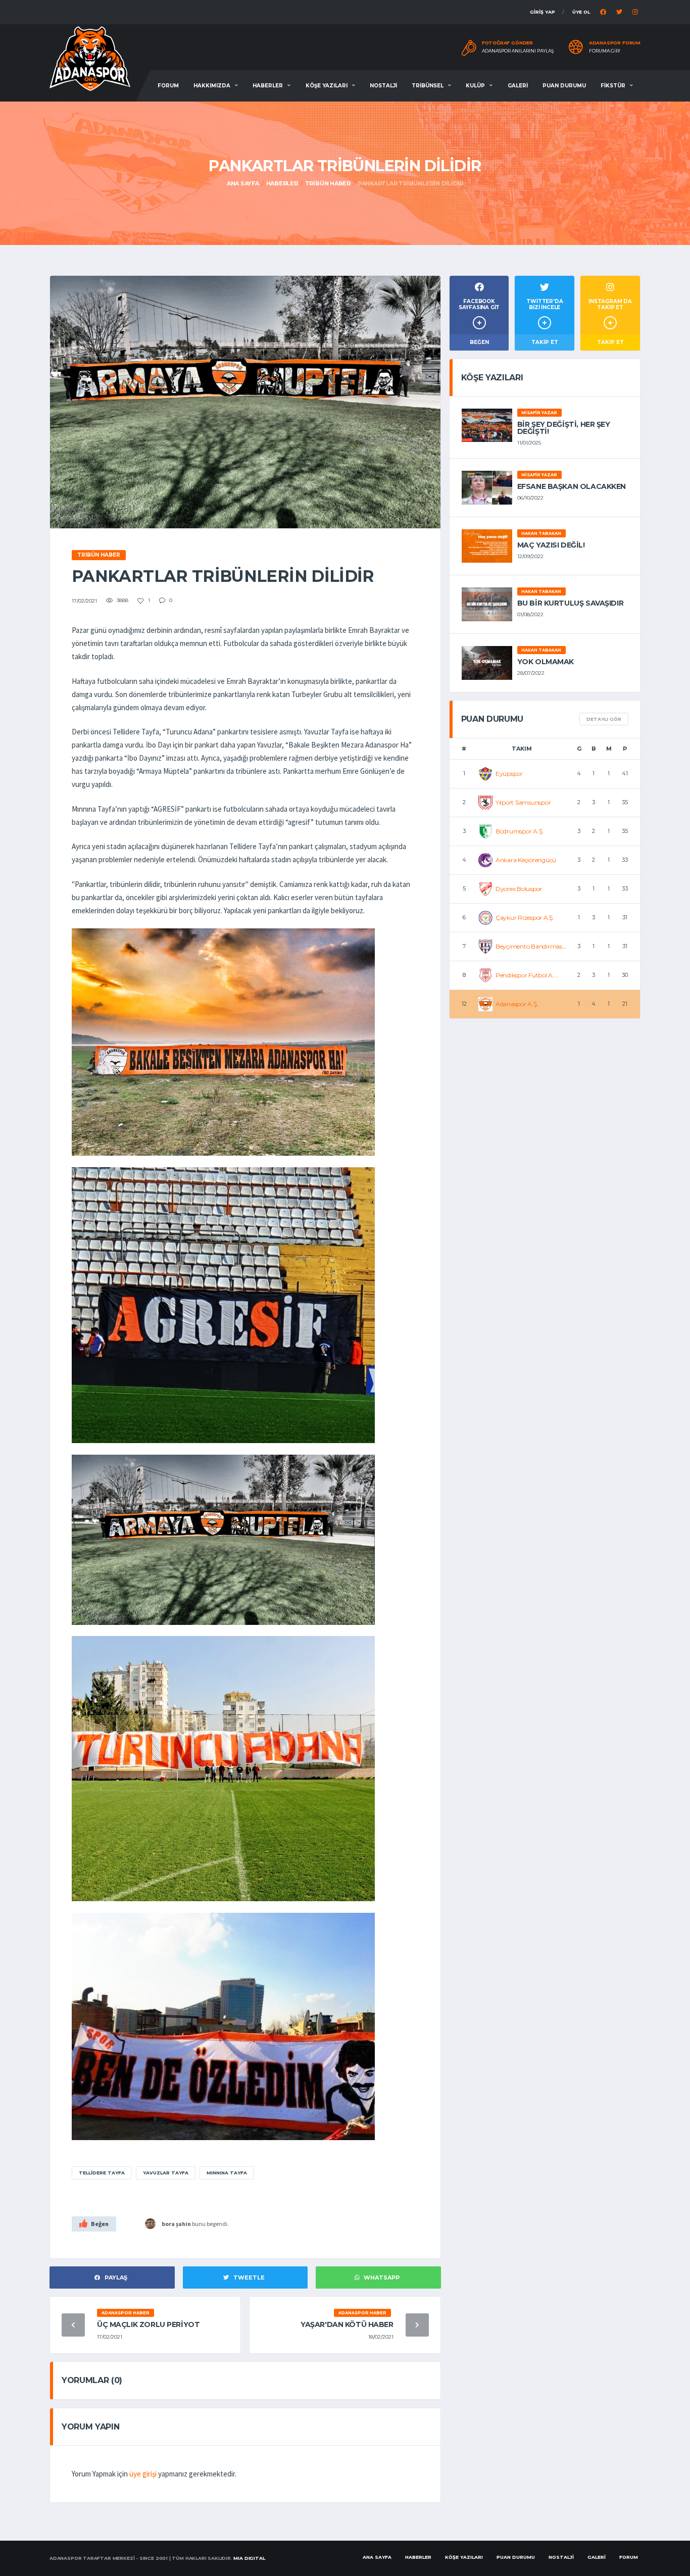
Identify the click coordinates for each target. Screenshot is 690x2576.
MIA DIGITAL (249, 2558)
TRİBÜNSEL (428, 86)
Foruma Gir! (605, 51)
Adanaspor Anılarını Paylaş (518, 51)
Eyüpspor (509, 774)
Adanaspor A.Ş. (517, 1004)
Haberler (282, 183)
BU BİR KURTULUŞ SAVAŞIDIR (571, 603)
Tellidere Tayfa (102, 2173)
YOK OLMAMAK (546, 662)
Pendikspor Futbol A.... (527, 975)
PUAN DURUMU (564, 86)
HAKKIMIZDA (212, 86)
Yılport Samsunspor (523, 802)
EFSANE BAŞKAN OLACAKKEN (572, 486)
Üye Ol (581, 12)
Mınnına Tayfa (227, 2173)
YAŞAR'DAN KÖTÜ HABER (347, 2324)
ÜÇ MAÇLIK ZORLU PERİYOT (148, 2324)
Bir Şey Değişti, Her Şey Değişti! (564, 428)
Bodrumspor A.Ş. (520, 831)
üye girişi (143, 2474)
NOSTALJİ (383, 86)
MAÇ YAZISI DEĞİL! (551, 545)
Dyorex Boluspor (519, 889)
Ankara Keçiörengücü (526, 860)
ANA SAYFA (377, 2557)
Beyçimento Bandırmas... (531, 946)
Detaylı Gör (604, 719)
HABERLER (268, 86)
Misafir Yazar (539, 413)
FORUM (168, 86)
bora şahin (176, 2224)
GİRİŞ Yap (543, 12)
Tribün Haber (328, 183)
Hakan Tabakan (541, 533)
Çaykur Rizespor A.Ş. (525, 918)
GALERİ (518, 86)
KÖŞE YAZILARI (327, 86)
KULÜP (475, 86)
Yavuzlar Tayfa (166, 2173)
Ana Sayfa (243, 183)
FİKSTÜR (613, 86)
